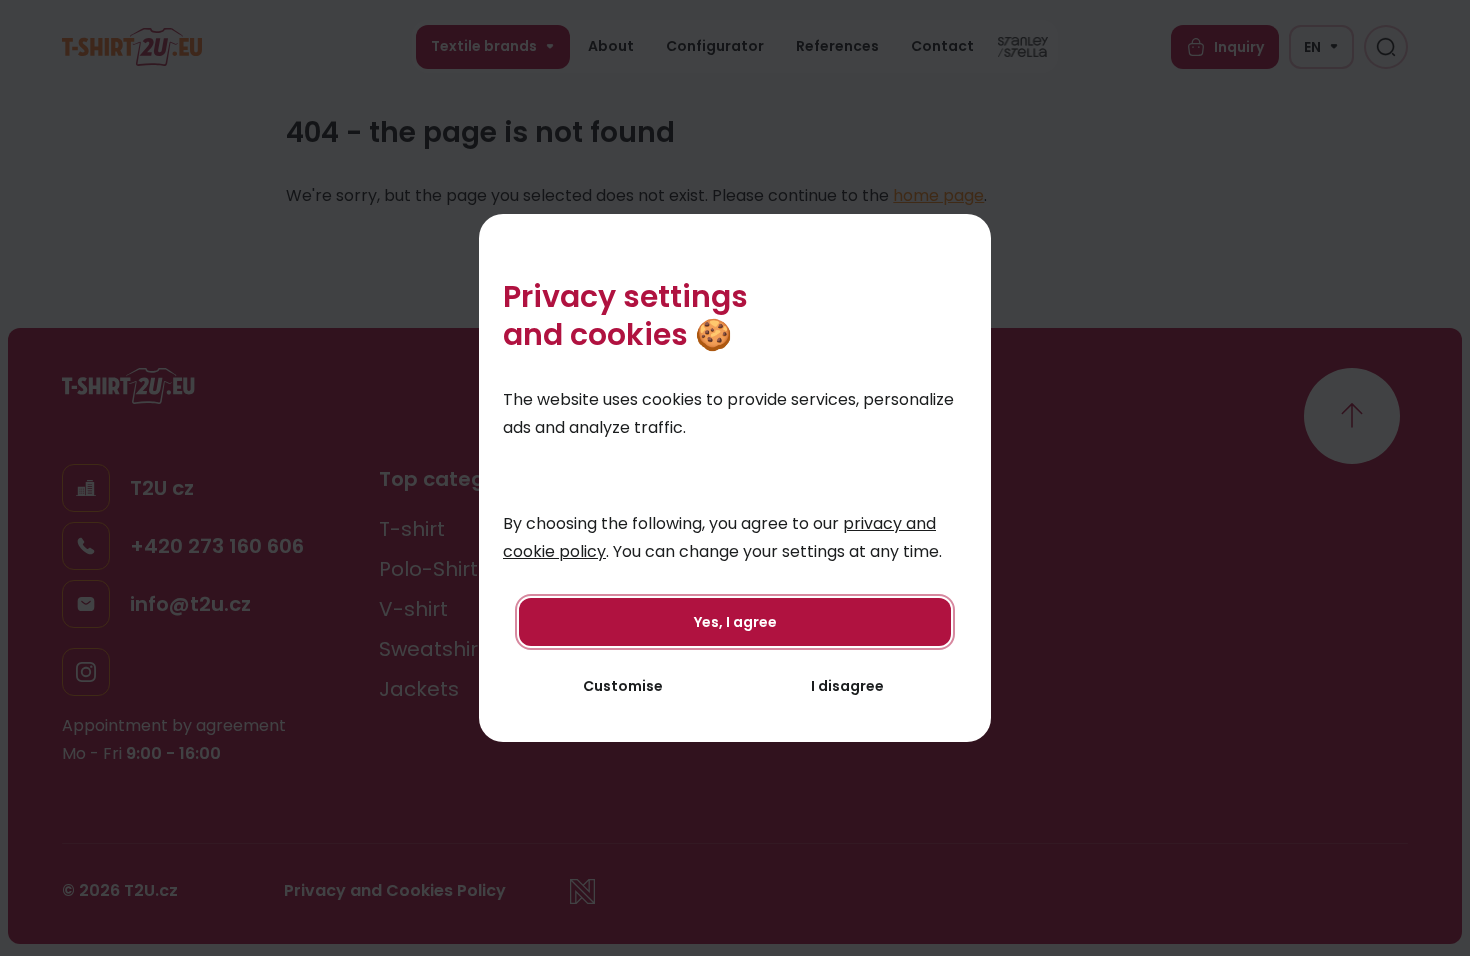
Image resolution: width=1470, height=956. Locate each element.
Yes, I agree (735, 622)
